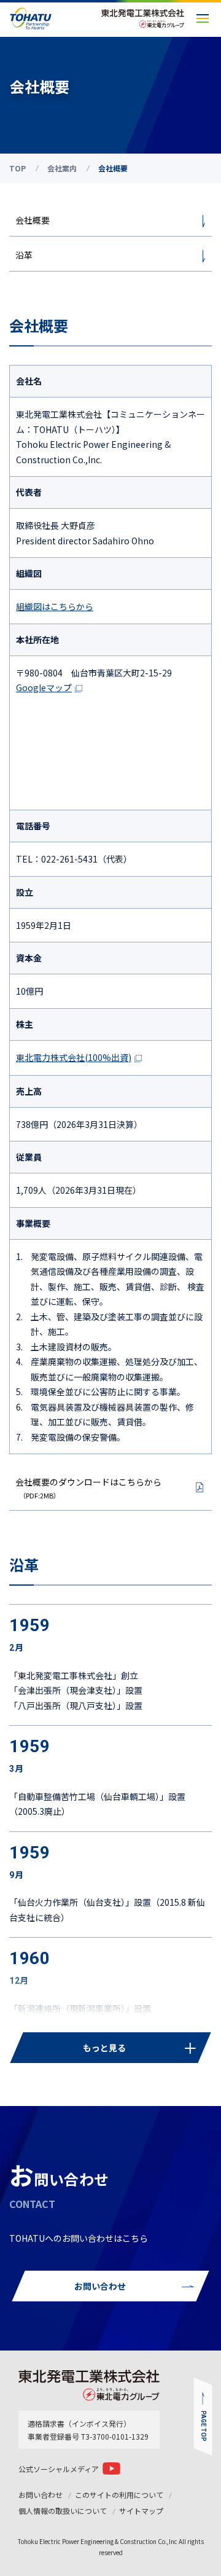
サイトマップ (141, 2511)
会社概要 (33, 220)
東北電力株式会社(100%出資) (74, 1057)
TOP (17, 168)
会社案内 (62, 168)
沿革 (24, 255)
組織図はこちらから (55, 606)
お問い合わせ (41, 2495)
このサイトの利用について (119, 2495)
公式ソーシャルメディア (59, 2469)
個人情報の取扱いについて (63, 2511)
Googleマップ (44, 687)
